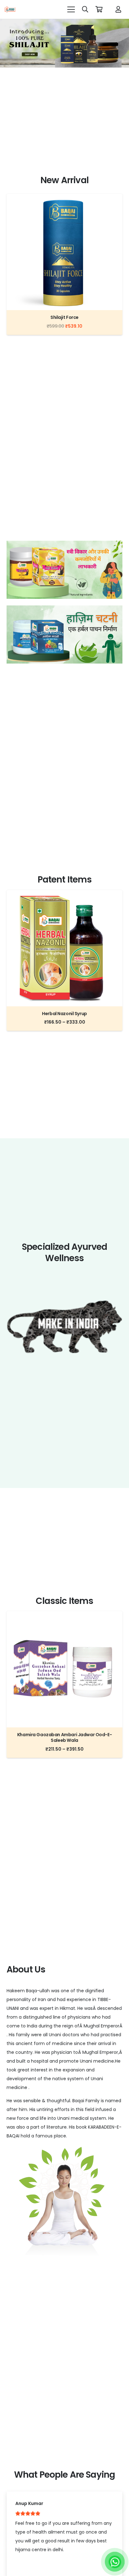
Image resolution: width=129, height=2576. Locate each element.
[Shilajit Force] (64, 198)
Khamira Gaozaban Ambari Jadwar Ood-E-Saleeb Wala (64, 1737)
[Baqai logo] (10, 9)
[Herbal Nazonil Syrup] (64, 894)
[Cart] (99, 9)
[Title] (118, 9)
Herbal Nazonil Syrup (64, 1014)
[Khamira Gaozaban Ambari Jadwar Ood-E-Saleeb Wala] (64, 1616)
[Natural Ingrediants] (64, 570)
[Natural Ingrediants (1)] (64, 634)
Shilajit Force (64, 317)
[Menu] (71, 9)
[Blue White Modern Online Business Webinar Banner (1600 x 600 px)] (64, 43)
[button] (85, 9)
